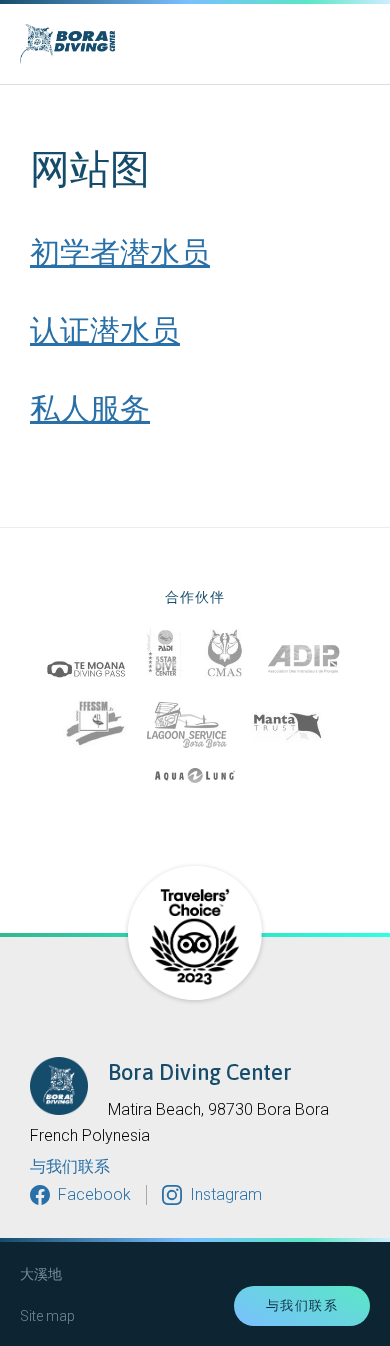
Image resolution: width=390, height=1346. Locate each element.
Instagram (226, 1194)
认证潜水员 (105, 330)
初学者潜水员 (120, 252)
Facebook (94, 1194)
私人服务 (90, 408)
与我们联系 (70, 1167)
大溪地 (41, 1274)
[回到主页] (135, 44)
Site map (47, 1316)
